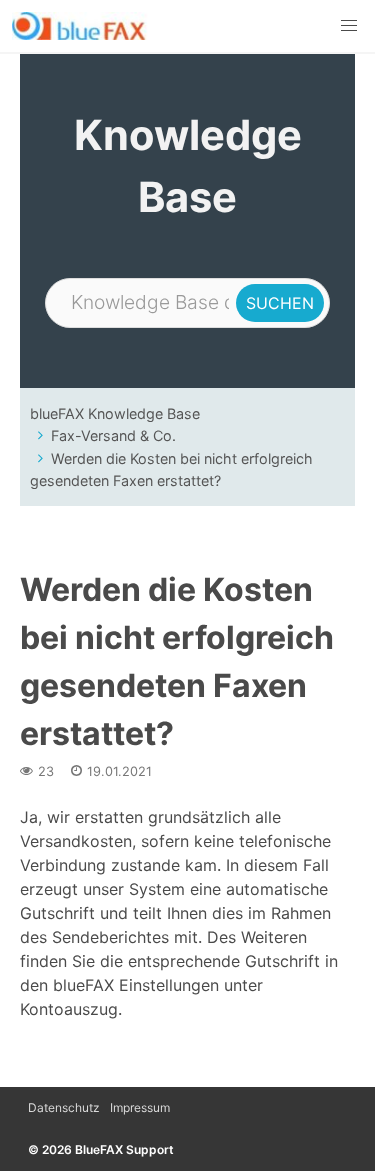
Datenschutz (64, 1107)
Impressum (140, 1107)
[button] (349, 26)
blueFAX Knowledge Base (115, 413)
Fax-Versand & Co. (113, 435)
